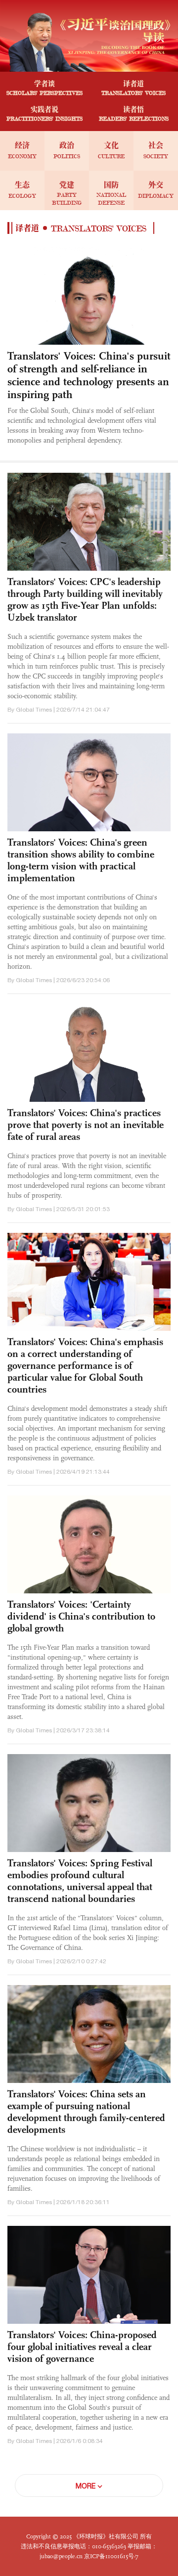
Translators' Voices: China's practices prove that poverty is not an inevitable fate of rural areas (86, 1125)
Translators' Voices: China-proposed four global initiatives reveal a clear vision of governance (82, 2347)
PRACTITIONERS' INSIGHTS (44, 118)
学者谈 (44, 84)
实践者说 (44, 110)
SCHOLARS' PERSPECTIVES (44, 93)
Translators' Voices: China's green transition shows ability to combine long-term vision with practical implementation (81, 860)
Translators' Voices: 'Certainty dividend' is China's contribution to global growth (81, 1616)
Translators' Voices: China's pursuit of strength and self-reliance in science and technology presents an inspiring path (89, 375)
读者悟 (133, 110)
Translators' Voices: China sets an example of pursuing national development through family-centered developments (86, 2112)
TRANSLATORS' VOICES (133, 93)
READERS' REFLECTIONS (134, 118)
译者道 (133, 84)
